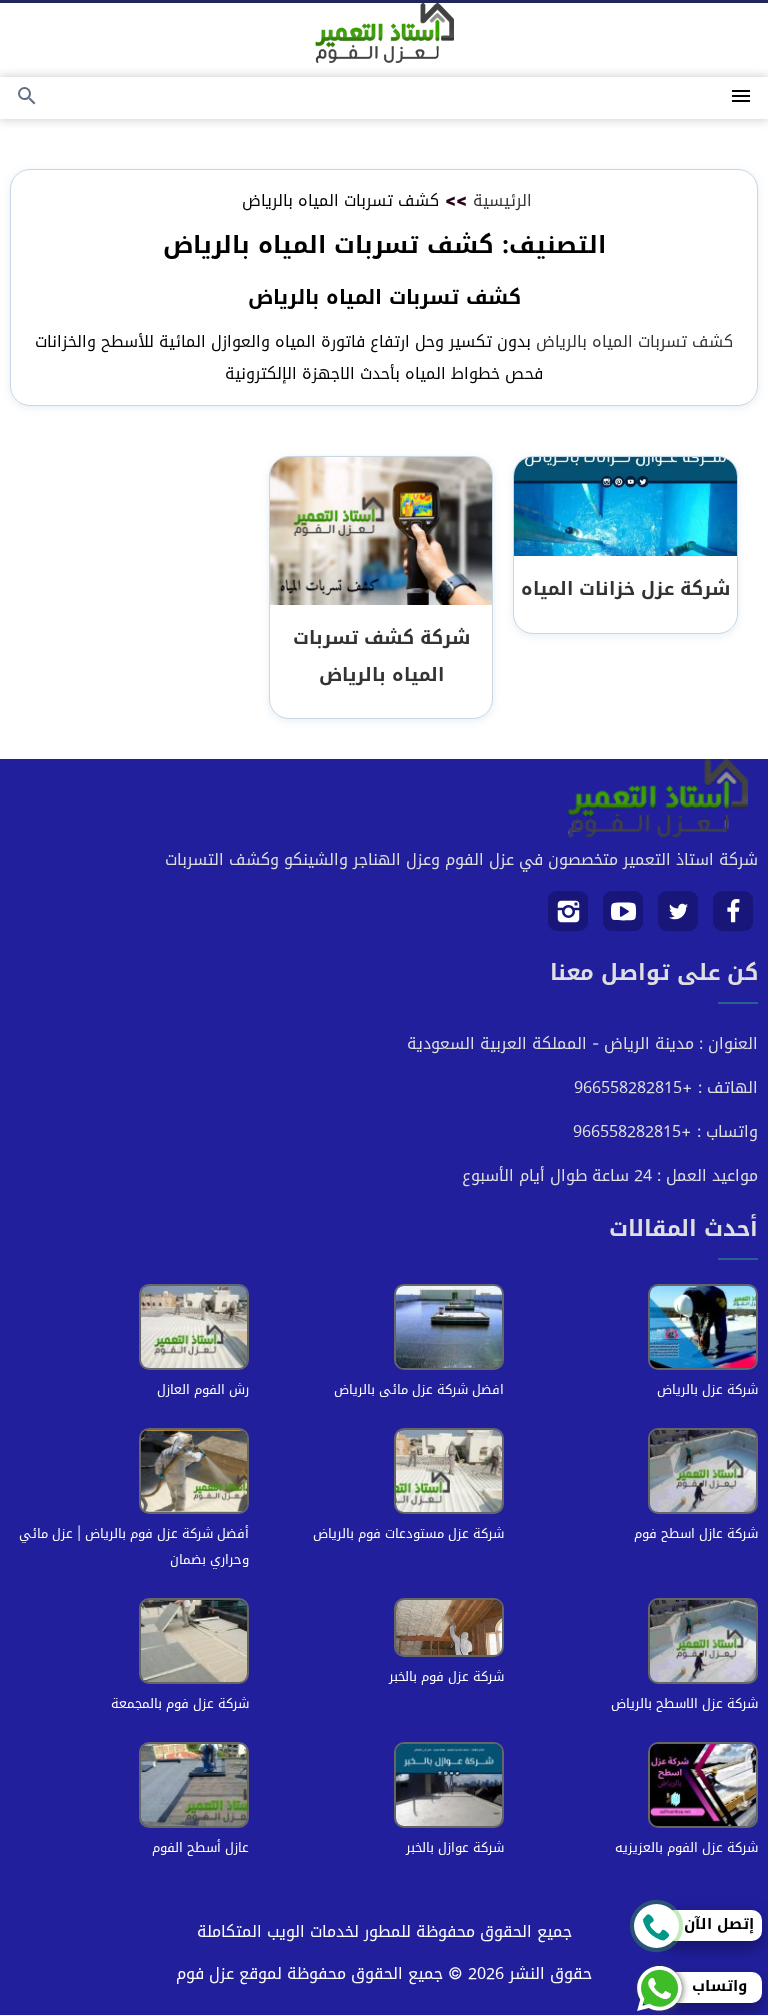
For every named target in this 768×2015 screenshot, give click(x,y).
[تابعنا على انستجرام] (568, 918)
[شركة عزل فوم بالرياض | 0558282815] (384, 33)
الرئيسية (502, 200)
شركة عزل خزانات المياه (625, 588)
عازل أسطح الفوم (200, 1847)
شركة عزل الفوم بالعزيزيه (686, 1847)
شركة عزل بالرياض (707, 1389)
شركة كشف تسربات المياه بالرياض (381, 656)
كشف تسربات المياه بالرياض (634, 341)
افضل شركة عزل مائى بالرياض (419, 1389)
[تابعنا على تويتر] (678, 918)
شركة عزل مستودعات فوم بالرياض (408, 1533)
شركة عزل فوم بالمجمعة (180, 1703)
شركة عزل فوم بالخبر (446, 1676)
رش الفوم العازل (203, 1389)
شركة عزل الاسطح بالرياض (684, 1703)
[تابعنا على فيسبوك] (733, 918)
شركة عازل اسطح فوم (696, 1533)
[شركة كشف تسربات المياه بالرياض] (381, 532)
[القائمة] (741, 97)
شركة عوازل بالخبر (455, 1847)
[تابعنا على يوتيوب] (623, 918)
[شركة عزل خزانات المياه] (625, 507)
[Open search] (27, 97)
